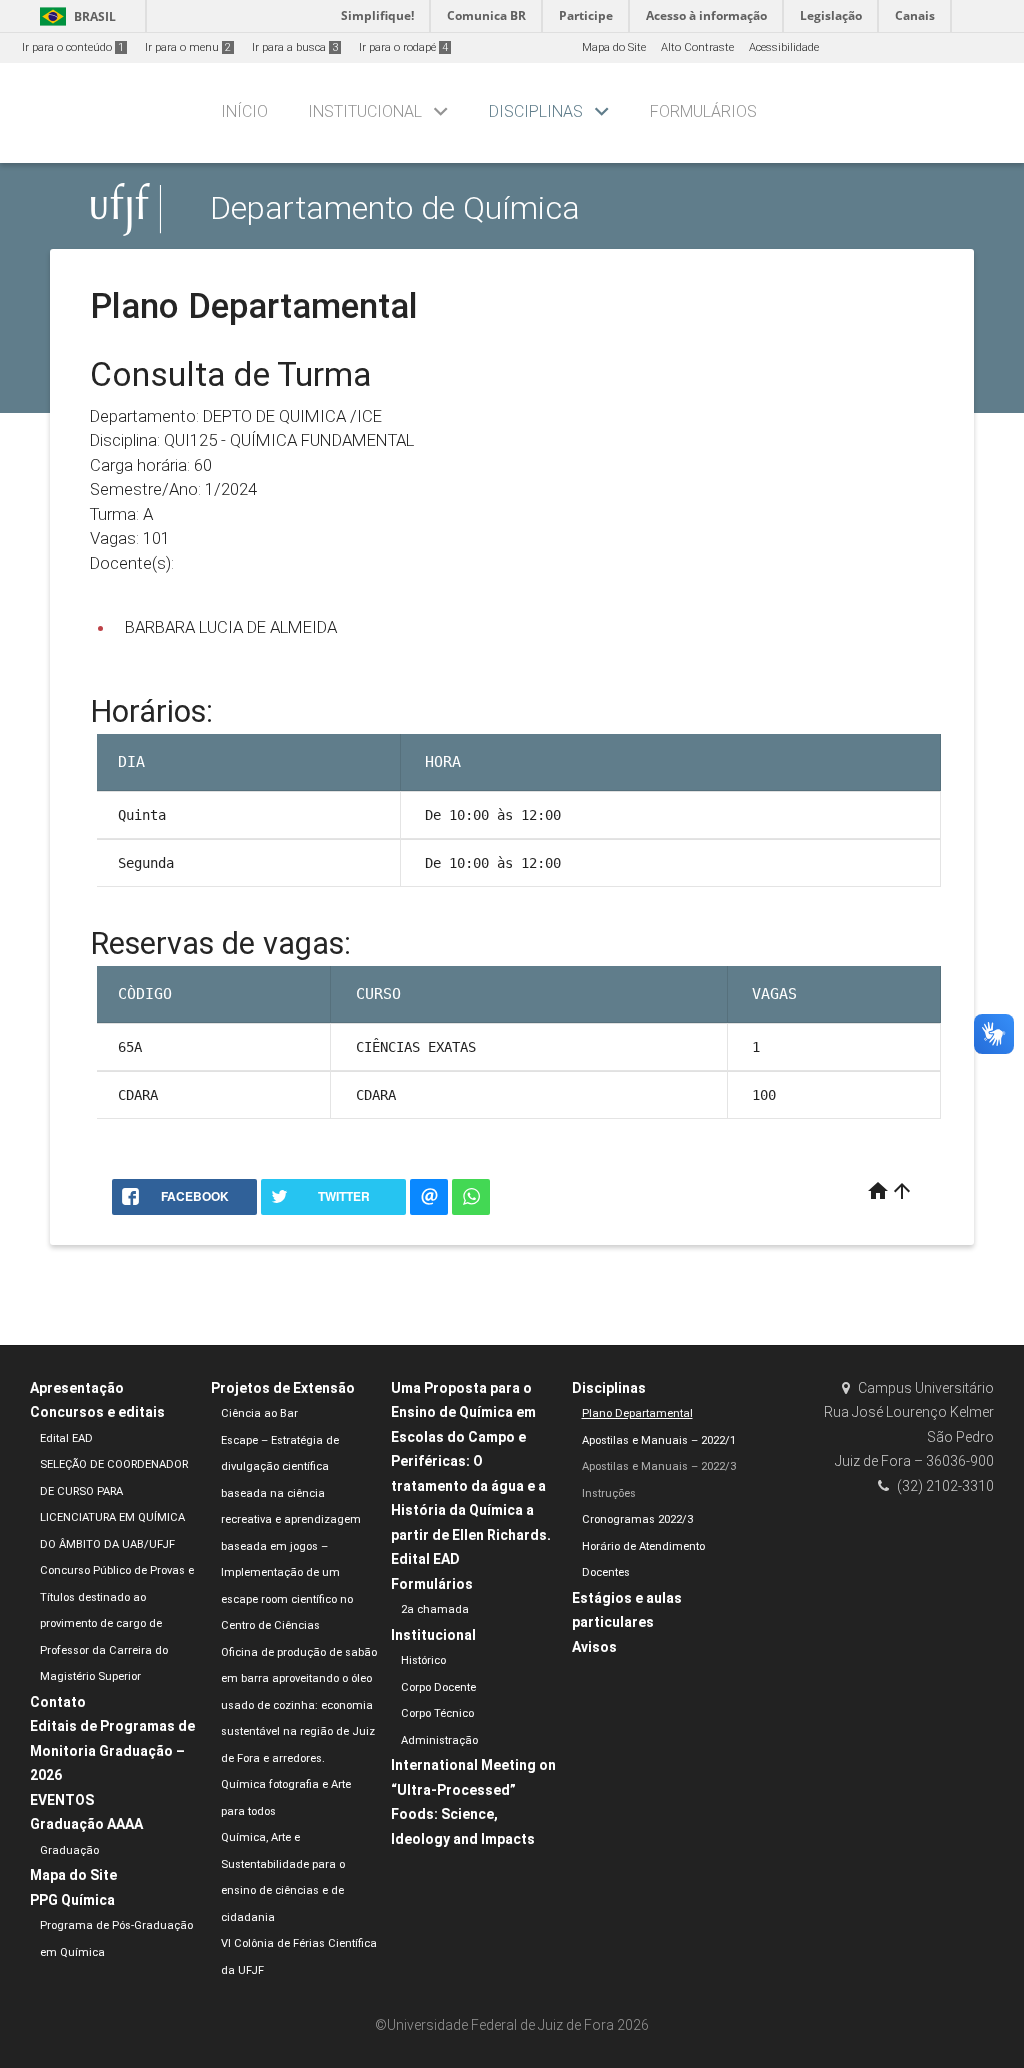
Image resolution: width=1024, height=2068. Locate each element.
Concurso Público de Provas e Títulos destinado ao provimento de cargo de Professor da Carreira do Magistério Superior (117, 1623)
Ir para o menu (188, 47)
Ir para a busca (295, 47)
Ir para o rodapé (403, 47)
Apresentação (77, 1388)
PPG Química (72, 1900)
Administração (439, 1740)
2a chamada (435, 1609)
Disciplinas (536, 111)
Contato (58, 1702)
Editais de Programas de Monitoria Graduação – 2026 (112, 1750)
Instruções (609, 1493)
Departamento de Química (395, 208)
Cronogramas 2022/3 (637, 1519)
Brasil (74, 16)
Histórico (423, 1660)
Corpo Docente (438, 1687)
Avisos (594, 1647)
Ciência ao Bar (259, 1413)
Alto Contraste (697, 47)
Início (244, 111)
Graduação (69, 1850)
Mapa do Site (614, 47)
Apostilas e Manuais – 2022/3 (659, 1466)
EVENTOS (62, 1800)
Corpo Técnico (437, 1713)
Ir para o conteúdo (73, 47)
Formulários (703, 111)
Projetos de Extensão (283, 1388)
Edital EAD (66, 1438)
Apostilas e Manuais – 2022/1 (659, 1440)
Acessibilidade (784, 47)
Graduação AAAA (86, 1824)
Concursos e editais (97, 1412)
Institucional (365, 111)
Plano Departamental (637, 1413)
